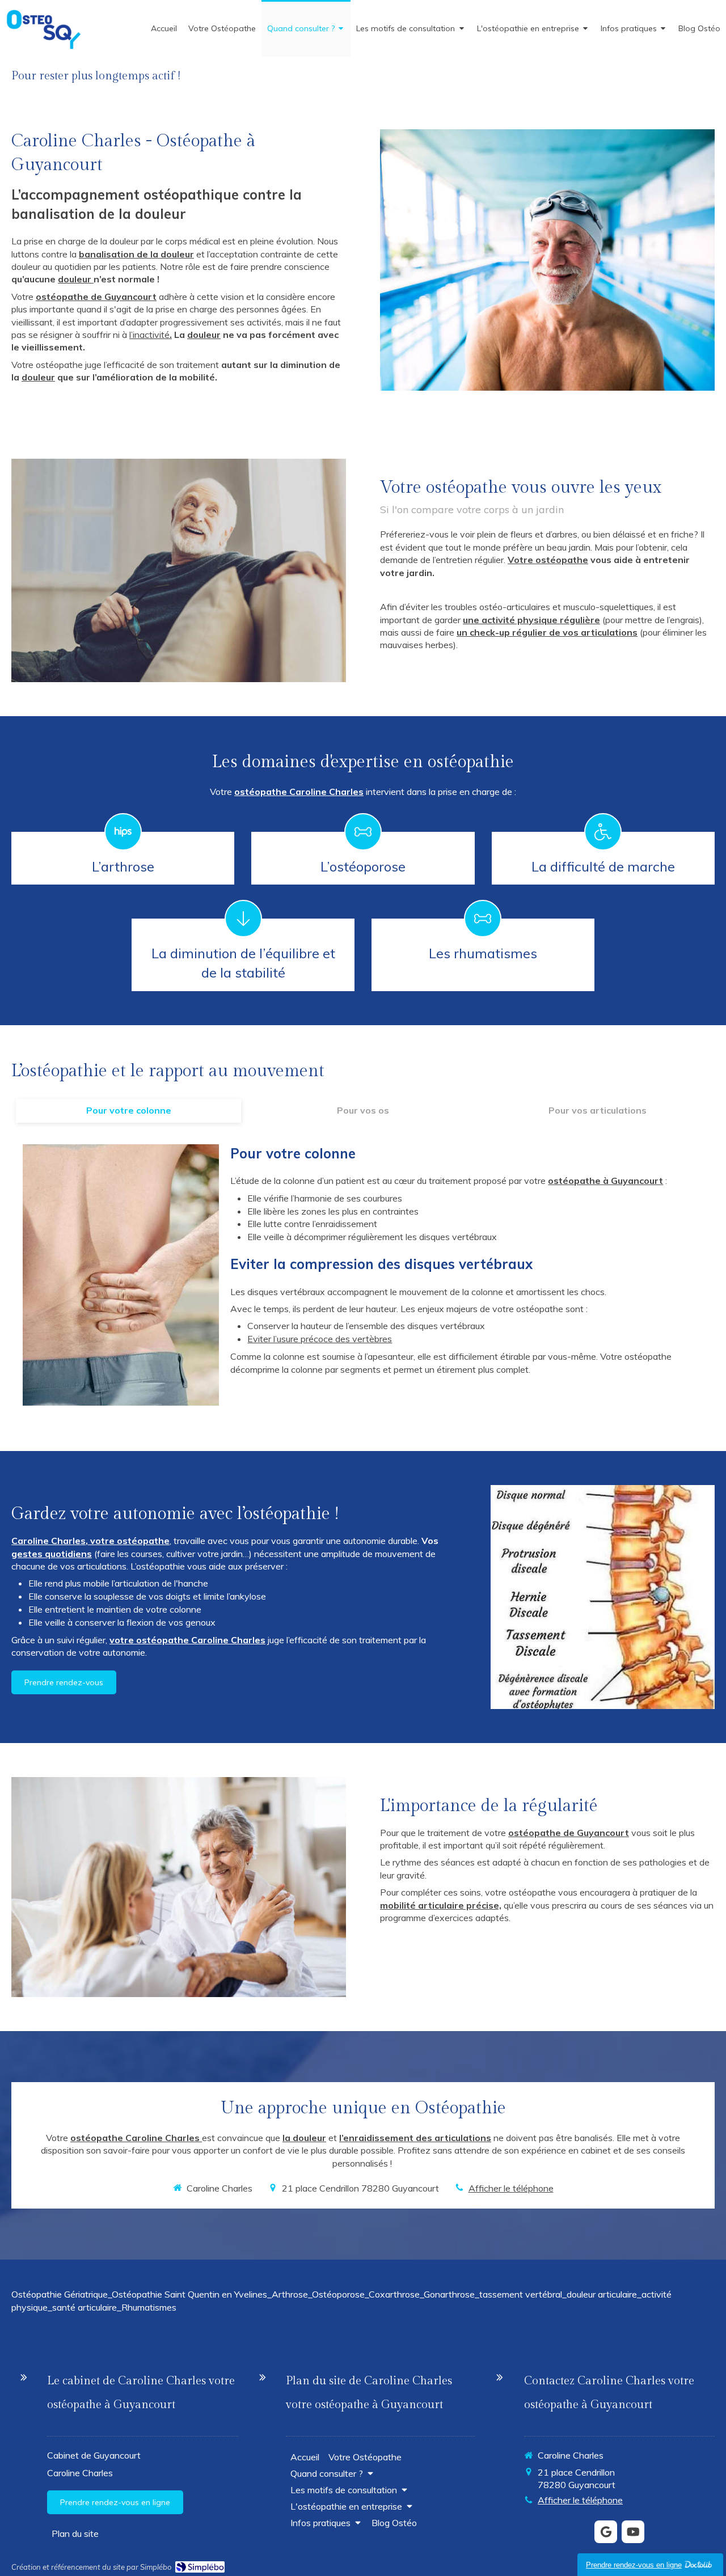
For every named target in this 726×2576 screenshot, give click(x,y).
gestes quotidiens (52, 1554)
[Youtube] (633, 2532)
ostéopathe (574, 1181)
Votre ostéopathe (548, 560)
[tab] (128, 1111)
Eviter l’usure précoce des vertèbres (320, 1339)
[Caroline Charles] (43, 46)
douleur (76, 279)
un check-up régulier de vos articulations (547, 632)
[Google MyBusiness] (606, 2532)
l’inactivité (149, 335)
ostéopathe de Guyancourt (96, 297)
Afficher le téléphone (511, 2188)
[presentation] (128, 1111)
